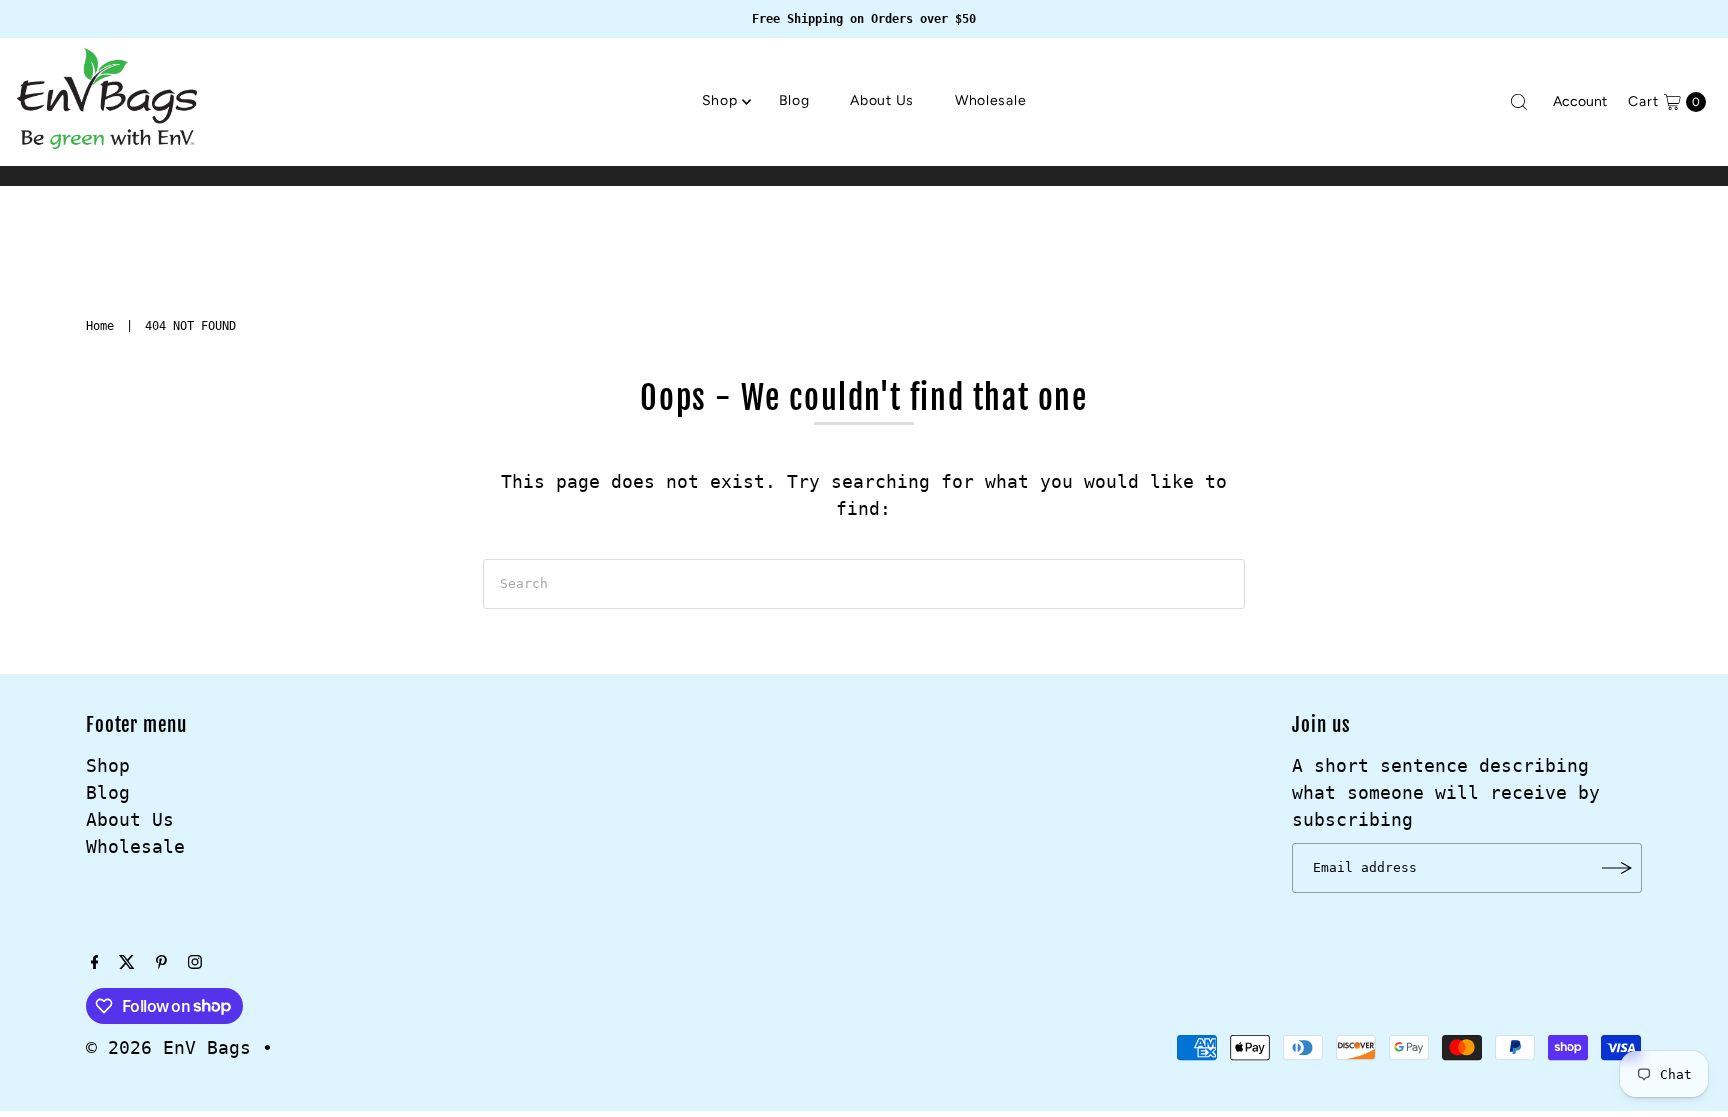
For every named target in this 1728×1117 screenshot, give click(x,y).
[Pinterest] (161, 963)
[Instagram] (195, 963)
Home (100, 326)
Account (1580, 101)
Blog (794, 100)
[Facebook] (95, 963)
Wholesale (990, 100)
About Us (882, 100)
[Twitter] (127, 963)
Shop (720, 100)
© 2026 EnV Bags (168, 1047)
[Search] (1519, 102)
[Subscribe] (1617, 868)
